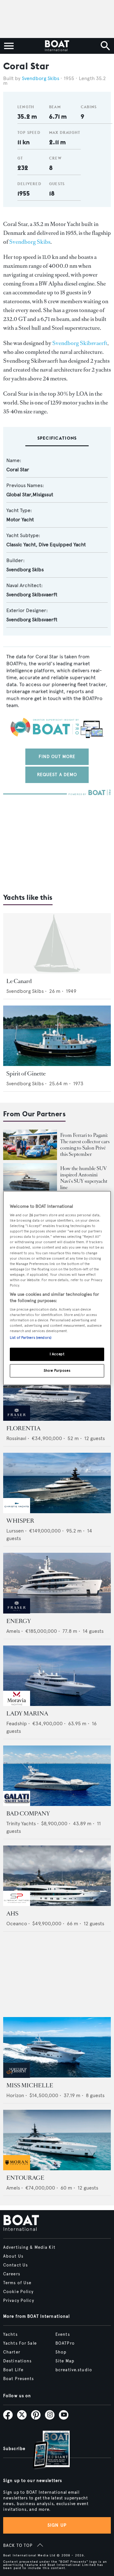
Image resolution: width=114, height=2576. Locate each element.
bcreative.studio (74, 2370)
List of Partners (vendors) (31, 1338)
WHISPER (20, 1521)
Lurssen (15, 1531)
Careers (12, 2274)
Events (63, 2335)
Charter (12, 2352)
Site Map (65, 2361)
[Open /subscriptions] (46, 2451)
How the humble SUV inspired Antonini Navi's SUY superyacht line (84, 1178)
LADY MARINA (27, 1714)
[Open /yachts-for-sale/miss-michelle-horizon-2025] (57, 2047)
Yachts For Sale (20, 2343)
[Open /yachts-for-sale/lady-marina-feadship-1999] (57, 1676)
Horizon (15, 2095)
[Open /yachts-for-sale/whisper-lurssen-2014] (57, 1483)
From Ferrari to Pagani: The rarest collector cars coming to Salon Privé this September (85, 1145)
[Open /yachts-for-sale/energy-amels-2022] (57, 1583)
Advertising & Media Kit (29, 2247)
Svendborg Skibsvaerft (80, 343)
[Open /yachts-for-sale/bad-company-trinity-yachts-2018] (57, 1776)
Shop (61, 2352)
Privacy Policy (19, 2301)
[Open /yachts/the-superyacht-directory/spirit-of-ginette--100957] (57, 1036)
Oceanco (17, 1924)
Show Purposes (57, 1370)
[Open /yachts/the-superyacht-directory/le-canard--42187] (57, 943)
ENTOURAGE (25, 2178)
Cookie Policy (19, 2292)
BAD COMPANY (28, 1814)
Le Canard (19, 981)
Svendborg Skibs (41, 78)
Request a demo (57, 775)
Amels (13, 1631)
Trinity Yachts (21, 1824)
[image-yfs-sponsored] (17, 1419)
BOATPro (65, 2343)
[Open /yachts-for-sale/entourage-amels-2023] (57, 2140)
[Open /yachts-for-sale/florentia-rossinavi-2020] (57, 1391)
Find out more (57, 757)
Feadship (17, 1724)
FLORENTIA (23, 1428)
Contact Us (16, 2265)
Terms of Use (17, 2283)
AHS (12, 1914)
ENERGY (19, 1621)
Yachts (10, 2335)
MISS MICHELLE (30, 2085)
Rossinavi (16, 1438)
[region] (57, 1288)
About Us (13, 2256)
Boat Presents (19, 2379)
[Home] (57, 46)
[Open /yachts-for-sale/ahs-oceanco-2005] (57, 1876)
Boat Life (13, 2370)
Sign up (57, 2525)
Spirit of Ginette (26, 1074)
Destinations (17, 2361)
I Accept (57, 1354)
